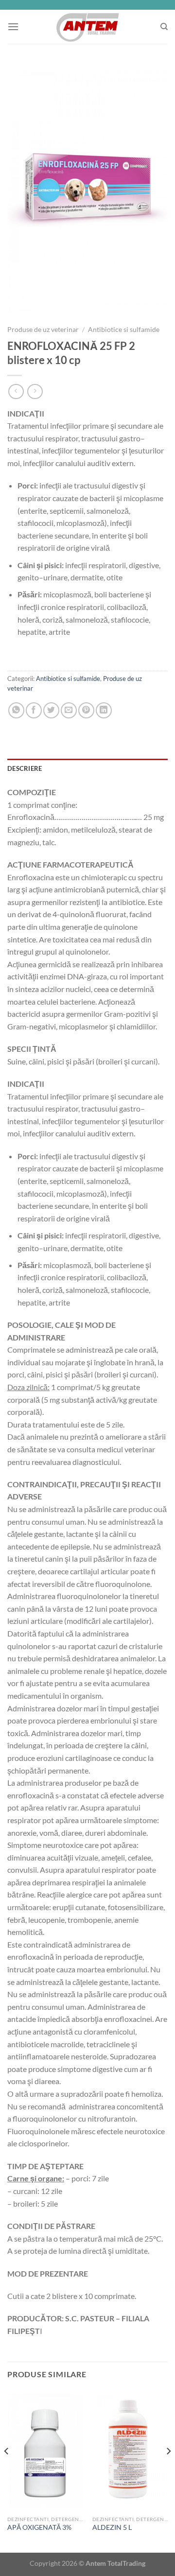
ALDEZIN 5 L (112, 2527)
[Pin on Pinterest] (86, 710)
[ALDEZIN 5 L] (130, 2450)
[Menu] (13, 26)
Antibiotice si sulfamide (124, 330)
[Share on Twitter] (51, 710)
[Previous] (7, 2470)
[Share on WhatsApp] (16, 710)
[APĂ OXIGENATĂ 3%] (45, 2450)
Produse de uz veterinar (43, 330)
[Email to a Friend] (69, 710)
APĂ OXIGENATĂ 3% (39, 2527)
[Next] (168, 2470)
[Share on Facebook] (34, 710)
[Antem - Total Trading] (88, 27)
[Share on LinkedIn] (104, 710)
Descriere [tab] (25, 768)
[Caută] (164, 27)
